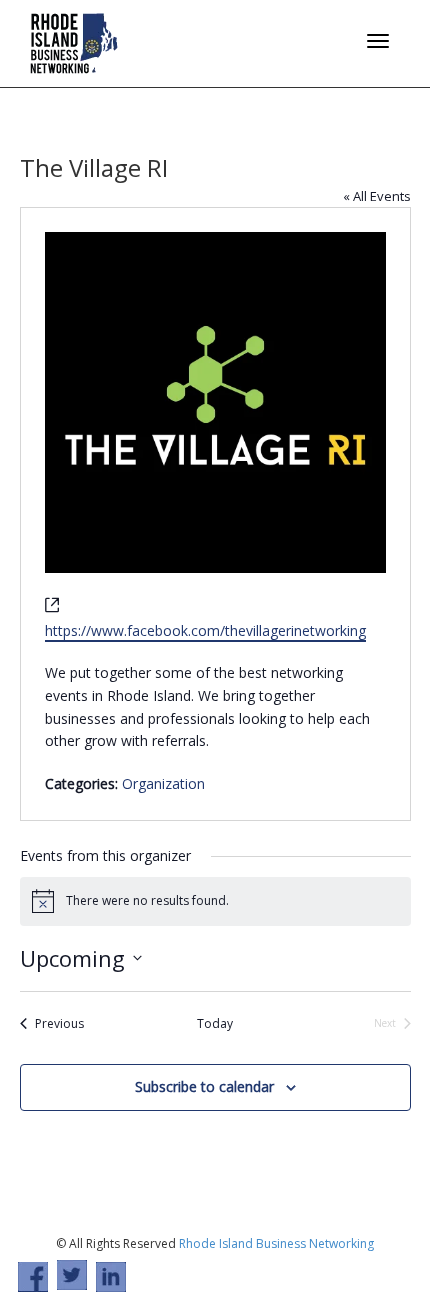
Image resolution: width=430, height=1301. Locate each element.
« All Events (377, 196)
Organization (163, 783)
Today (215, 1024)
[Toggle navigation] (378, 41)
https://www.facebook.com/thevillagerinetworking (205, 630)
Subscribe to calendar (204, 1086)
